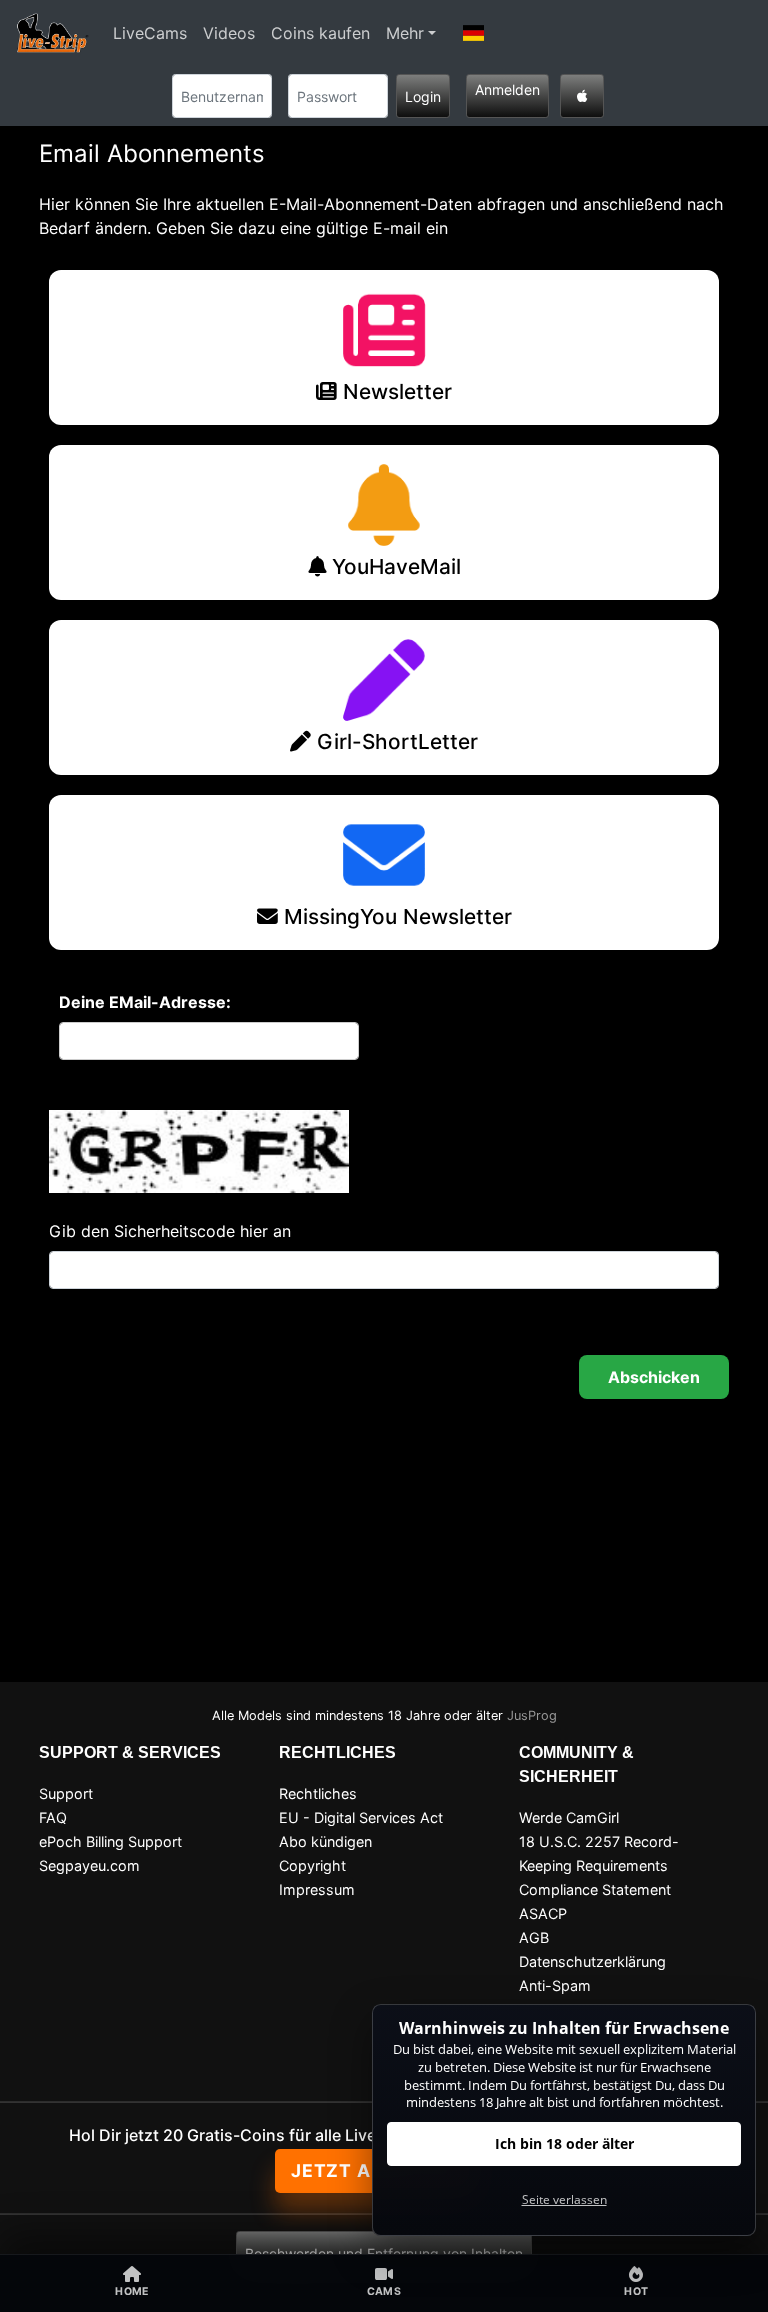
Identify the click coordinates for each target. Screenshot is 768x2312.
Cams (384, 2291)
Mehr (405, 33)
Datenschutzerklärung (592, 1961)
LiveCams (150, 33)
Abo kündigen (325, 1841)
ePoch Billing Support (110, 1841)
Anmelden (507, 89)
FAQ (53, 1817)
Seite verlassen (564, 2199)
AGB (534, 1937)
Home (131, 2291)
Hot (636, 2291)
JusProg (532, 1715)
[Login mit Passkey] (582, 96)
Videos (229, 33)
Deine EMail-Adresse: (145, 1002)
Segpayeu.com (89, 1865)
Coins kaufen (320, 33)
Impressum (317, 1889)
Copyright (312, 1865)
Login (423, 96)
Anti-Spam (555, 1985)
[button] (474, 33)
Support (66, 1793)
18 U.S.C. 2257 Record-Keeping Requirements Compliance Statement (599, 1865)
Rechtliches (318, 1793)
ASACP (543, 1913)
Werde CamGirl (569, 1817)
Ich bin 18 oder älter (564, 2143)
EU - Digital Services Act (361, 1817)
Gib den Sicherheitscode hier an (170, 1231)
